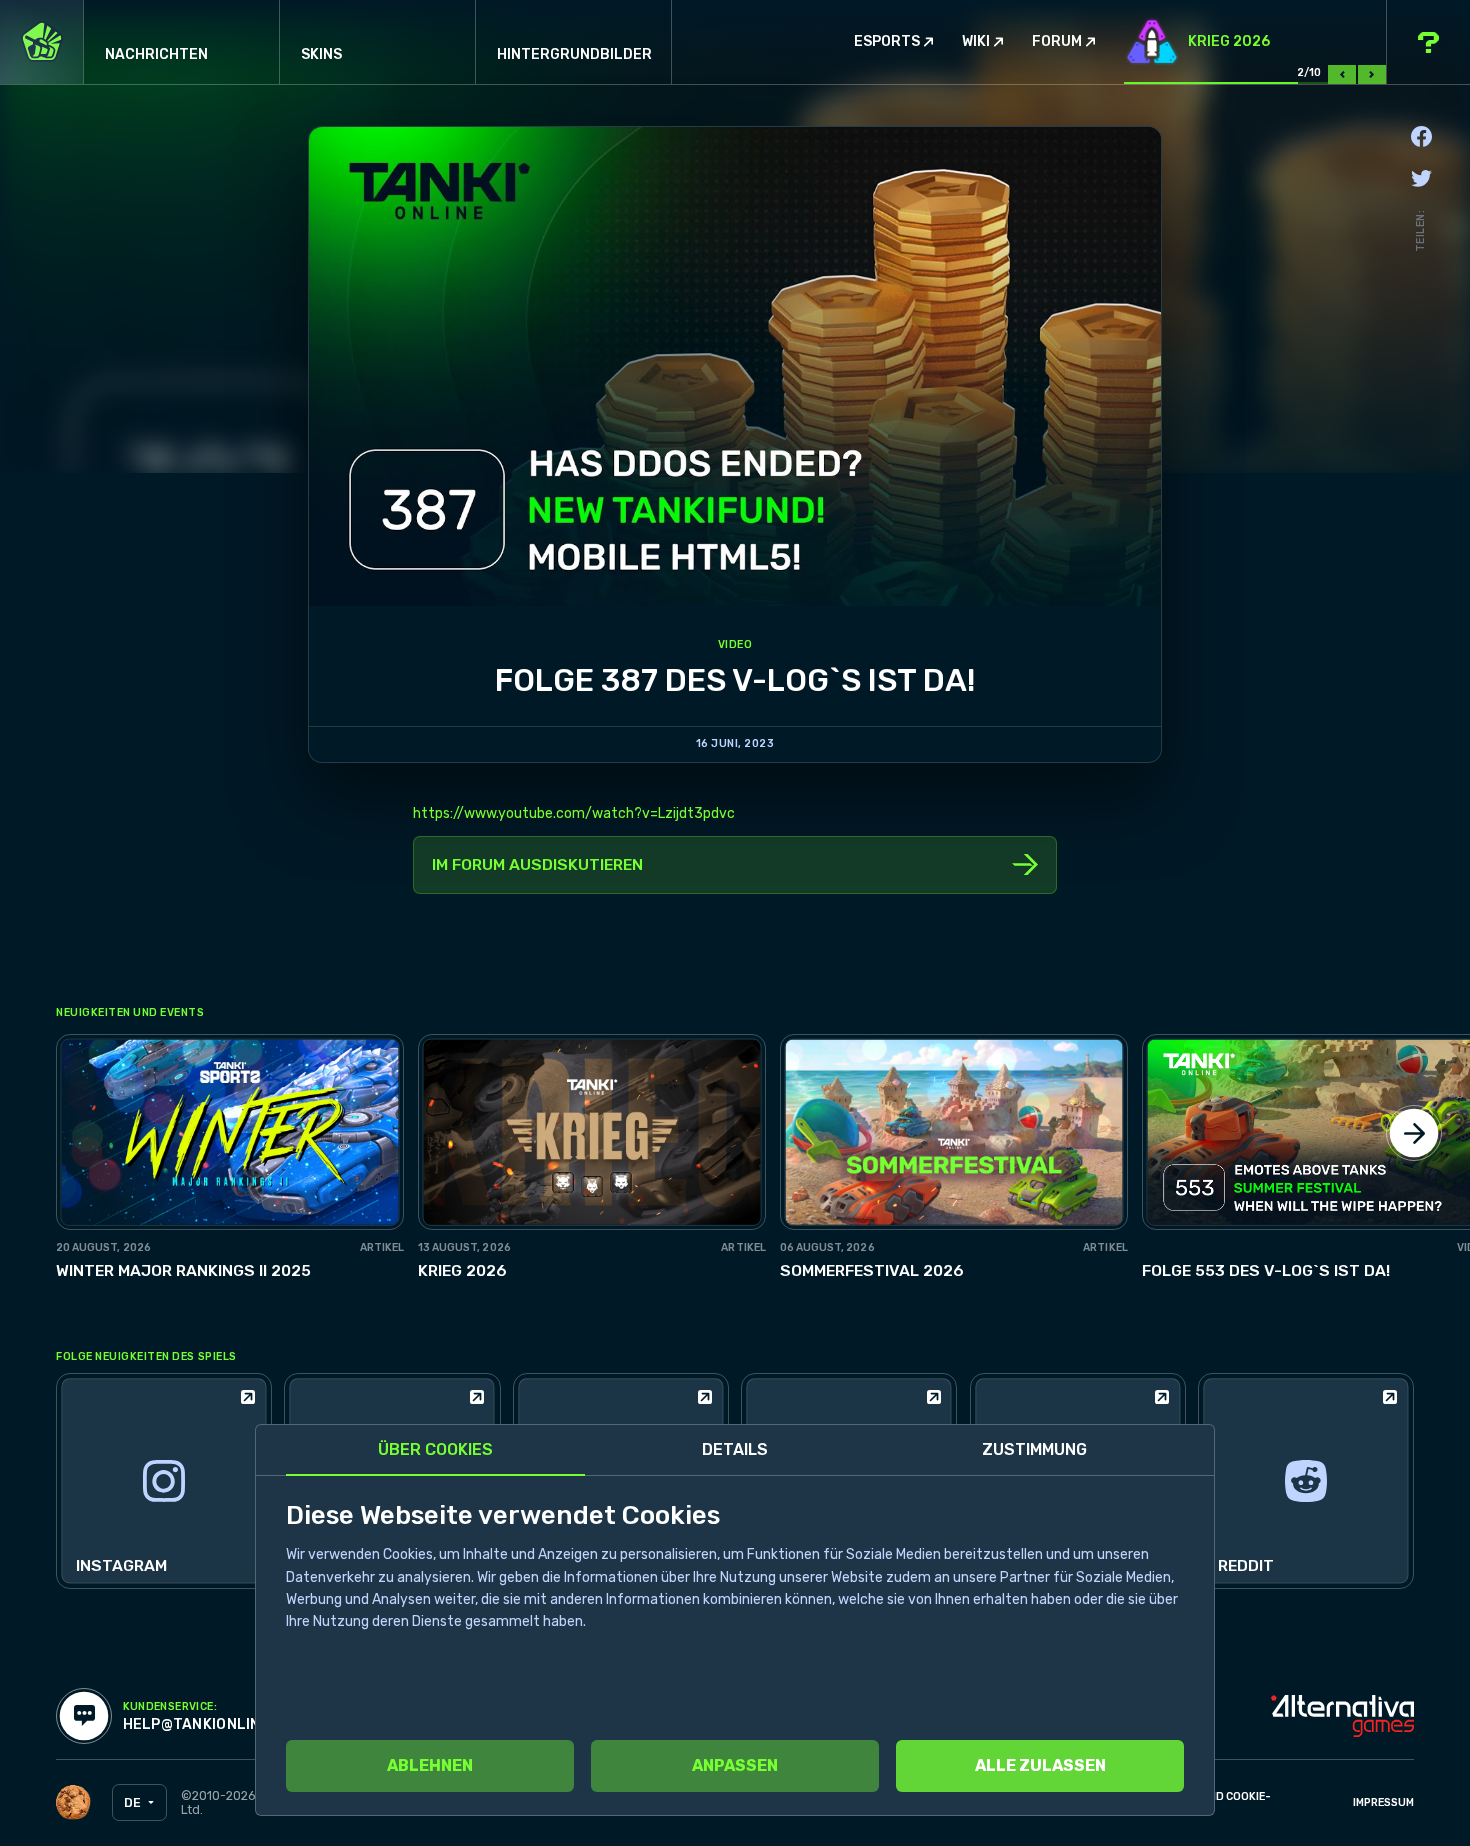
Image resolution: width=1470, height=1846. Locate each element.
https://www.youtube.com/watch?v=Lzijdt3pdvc (574, 813)
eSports (887, 42)
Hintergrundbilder (574, 54)
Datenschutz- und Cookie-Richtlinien (1191, 1803)
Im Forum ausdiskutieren (537, 864)
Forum (1057, 42)
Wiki (976, 42)
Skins (321, 54)
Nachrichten (156, 54)
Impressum (1383, 1802)
